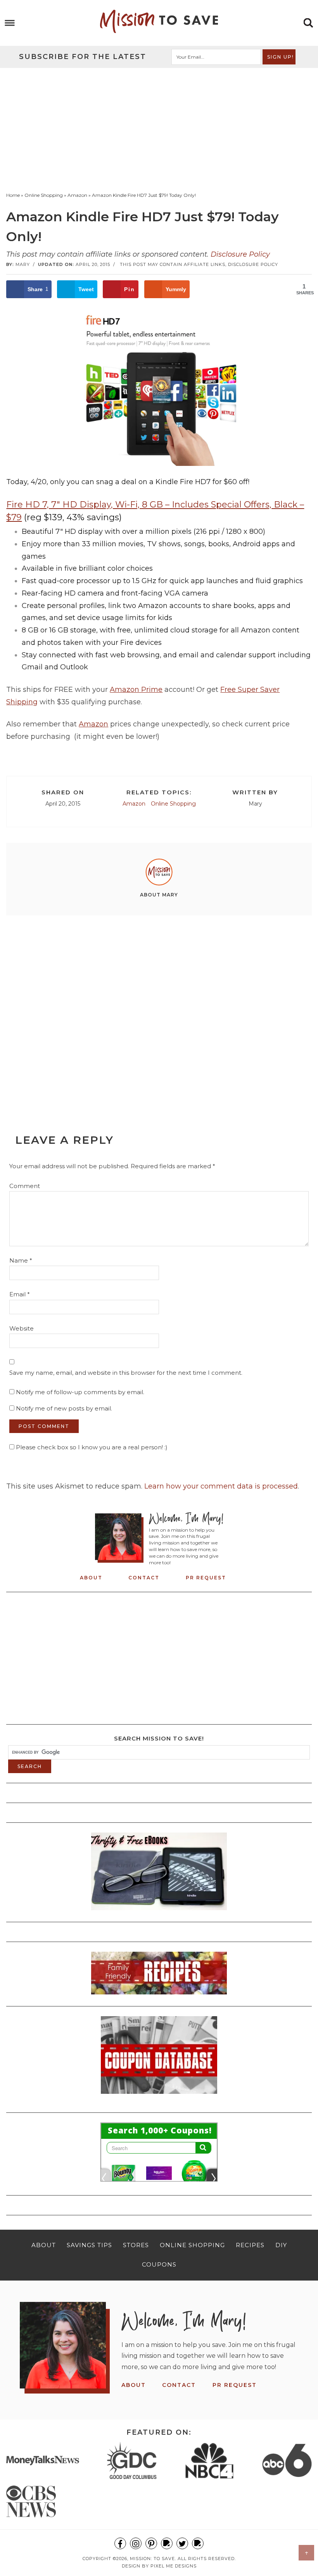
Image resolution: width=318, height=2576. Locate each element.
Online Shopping (173, 804)
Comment (25, 1186)
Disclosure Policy (240, 254)
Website (22, 1328)
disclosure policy (253, 264)
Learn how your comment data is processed (221, 1486)
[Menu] (10, 23)
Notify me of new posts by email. (64, 1408)
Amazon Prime (136, 690)
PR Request (206, 1578)
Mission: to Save (159, 21)
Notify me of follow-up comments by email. (80, 1392)
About (91, 1578)
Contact (144, 1578)
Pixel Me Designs (174, 2566)
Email (20, 1294)
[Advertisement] (159, 126)
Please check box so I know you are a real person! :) (91, 1447)
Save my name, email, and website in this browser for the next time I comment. (126, 1373)
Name (21, 1260)
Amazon (93, 724)
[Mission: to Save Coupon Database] (159, 2096)
